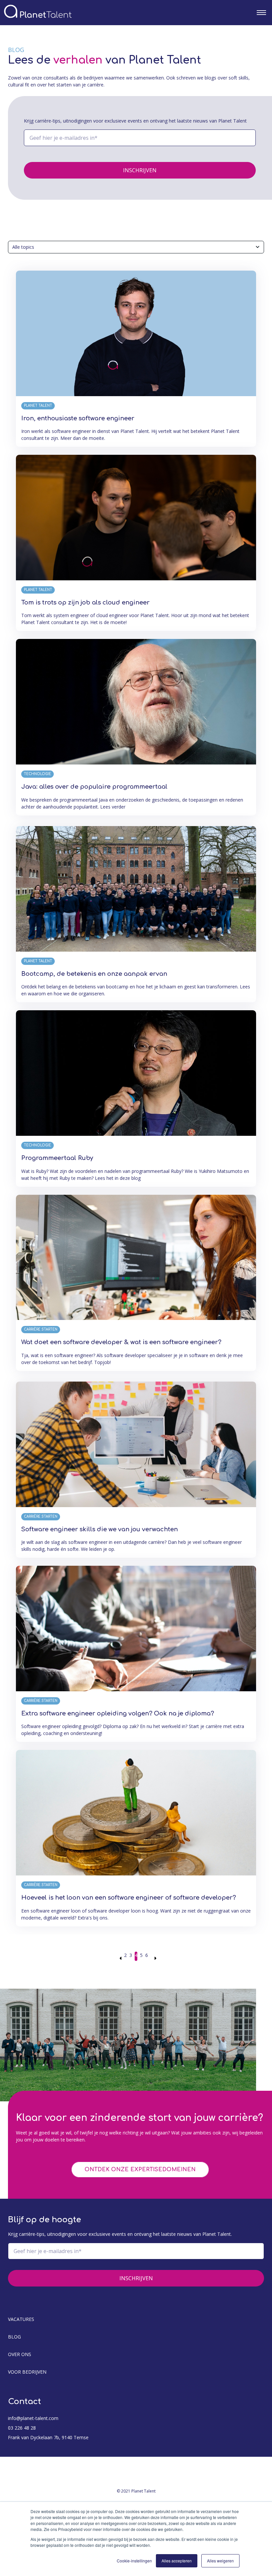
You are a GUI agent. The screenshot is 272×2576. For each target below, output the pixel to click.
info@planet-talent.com (33, 2418)
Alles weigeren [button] (220, 2561)
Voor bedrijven (27, 2372)
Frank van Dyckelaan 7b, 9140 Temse (48, 2437)
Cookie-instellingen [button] (134, 2561)
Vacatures (21, 2319)
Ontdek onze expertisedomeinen (140, 2170)
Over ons (20, 2354)
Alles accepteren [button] (177, 2561)
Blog (14, 2337)
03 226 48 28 (22, 2428)
